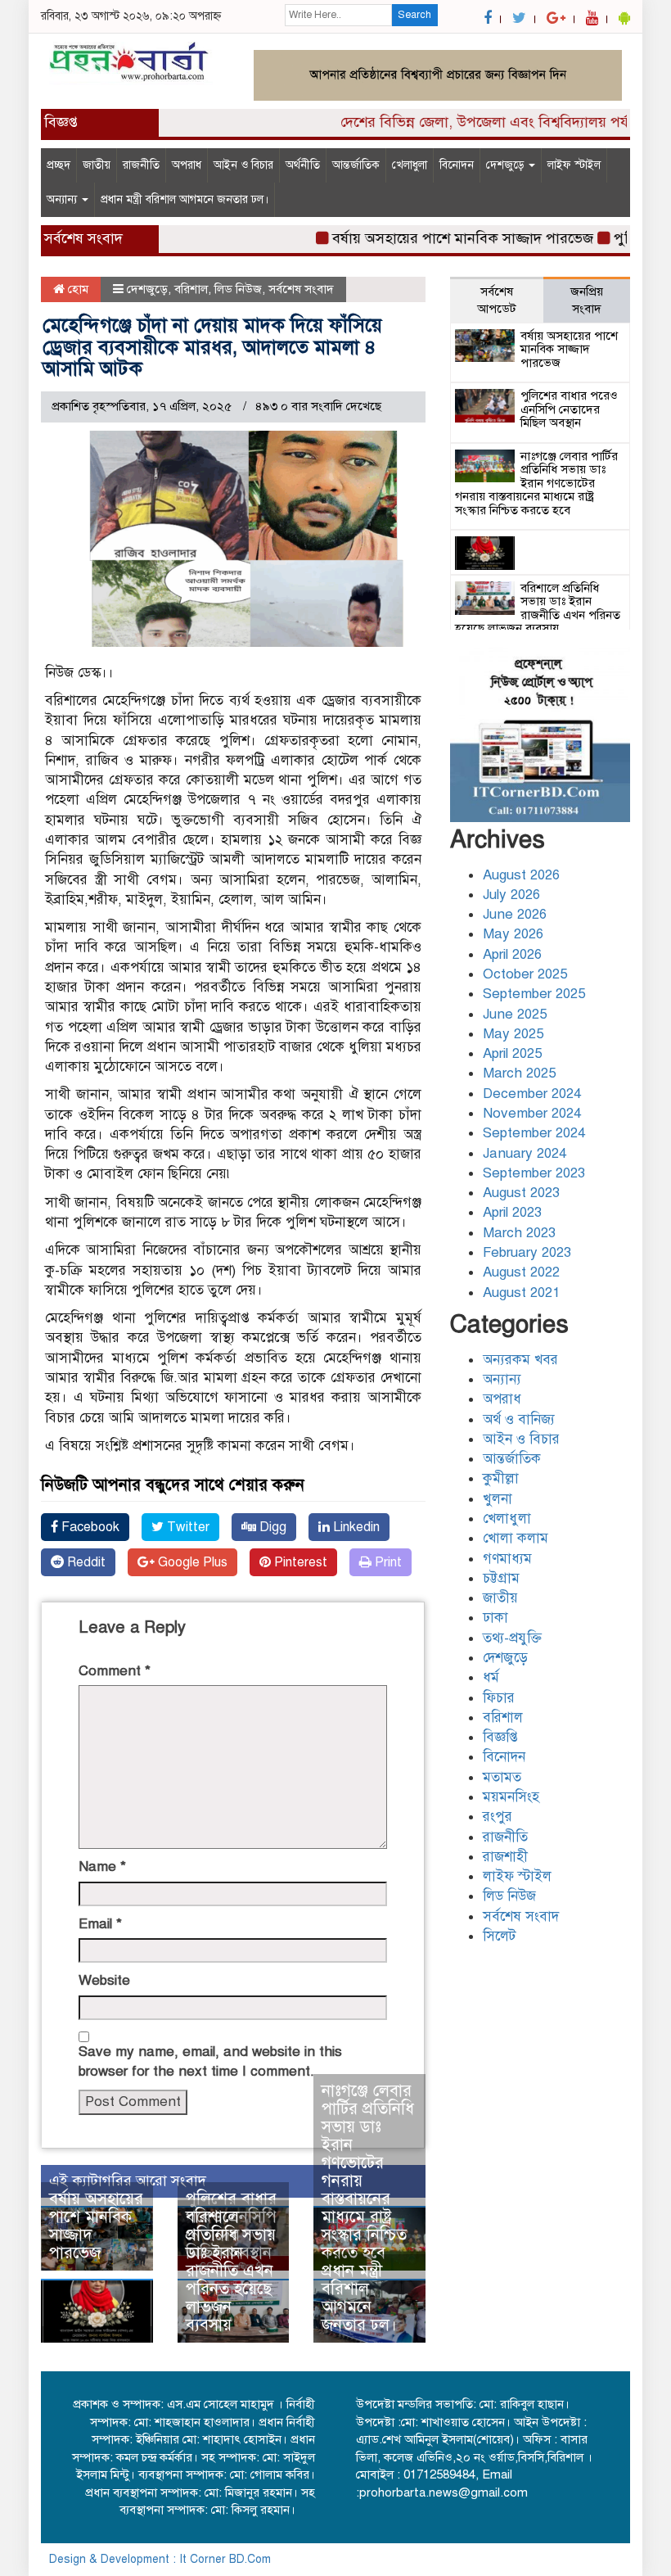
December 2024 (532, 1094)
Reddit (85, 1562)
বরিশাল (191, 289)
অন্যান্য (63, 199)
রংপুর (498, 1817)
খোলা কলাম (516, 1538)
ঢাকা (495, 1618)
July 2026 (511, 895)
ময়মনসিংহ (511, 1797)
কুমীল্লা (501, 1478)
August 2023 (521, 1193)
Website (104, 1980)
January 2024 (525, 1153)
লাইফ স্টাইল (574, 165)
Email (100, 1924)
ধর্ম (491, 1677)
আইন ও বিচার (243, 165)
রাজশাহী (505, 1857)
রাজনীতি (141, 165)
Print (387, 1562)
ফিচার (499, 1698)
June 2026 (515, 914)
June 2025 (515, 1014)
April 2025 (512, 1053)
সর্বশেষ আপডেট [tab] (497, 300)
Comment (115, 1671)
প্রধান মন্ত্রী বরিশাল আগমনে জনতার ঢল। (185, 199)
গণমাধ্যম (507, 1559)
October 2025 (525, 974)
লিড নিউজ (238, 289)
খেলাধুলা (410, 165)
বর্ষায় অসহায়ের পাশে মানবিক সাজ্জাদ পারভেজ (440, 238)
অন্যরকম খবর (520, 1360)
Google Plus (191, 1562)
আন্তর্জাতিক (356, 165)
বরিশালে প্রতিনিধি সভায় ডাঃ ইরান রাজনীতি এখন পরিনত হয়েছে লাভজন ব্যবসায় (231, 2271)
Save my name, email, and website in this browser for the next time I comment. (210, 2061)
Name (102, 1866)
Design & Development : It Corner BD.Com (160, 2559)
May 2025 (513, 1034)
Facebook (89, 1527)
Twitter (187, 1527)
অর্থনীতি (303, 165)
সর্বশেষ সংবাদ (301, 289)
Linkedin (355, 1527)
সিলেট (499, 1936)
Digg (271, 1527)
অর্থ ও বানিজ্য (519, 1419)
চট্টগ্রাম (501, 1578)
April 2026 (512, 954)
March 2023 (519, 1233)
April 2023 (512, 1212)
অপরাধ (187, 165)
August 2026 (521, 875)
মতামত (502, 1777)
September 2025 (534, 994)
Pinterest (299, 1562)
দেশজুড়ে (507, 165)
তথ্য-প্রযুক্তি (512, 1638)
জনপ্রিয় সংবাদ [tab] (587, 300)
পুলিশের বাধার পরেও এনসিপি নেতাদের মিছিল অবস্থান (569, 409)
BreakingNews (584, 2559)
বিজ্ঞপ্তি (500, 1737)
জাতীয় (97, 165)
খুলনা (498, 1499)
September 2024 (534, 1133)
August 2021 (521, 1293)
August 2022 (521, 1272)
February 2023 (527, 1252)
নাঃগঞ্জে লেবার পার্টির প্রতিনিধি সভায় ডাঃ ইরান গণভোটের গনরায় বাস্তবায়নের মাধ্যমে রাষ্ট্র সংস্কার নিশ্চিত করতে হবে (368, 2172)
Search (414, 15)
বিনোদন (457, 165)
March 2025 (519, 1073)
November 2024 (532, 1113)
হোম (77, 289)
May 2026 (513, 934)
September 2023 (534, 1173)
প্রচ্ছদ (59, 165)
